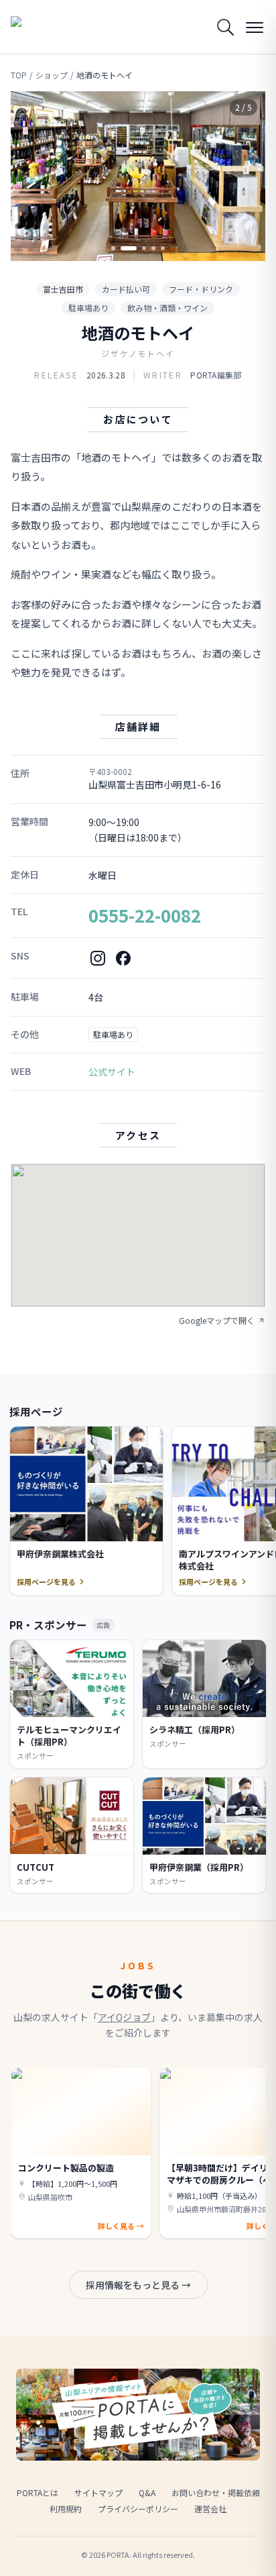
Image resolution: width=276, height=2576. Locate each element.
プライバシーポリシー (138, 2509)
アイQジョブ (124, 2017)
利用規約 (66, 2509)
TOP (19, 75)
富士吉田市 (63, 289)
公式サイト (112, 1072)
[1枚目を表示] (113, 248)
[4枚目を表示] (153, 248)
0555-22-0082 (145, 915)
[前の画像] (32, 176)
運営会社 (210, 2509)
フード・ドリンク (201, 289)
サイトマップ (98, 2492)
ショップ (52, 75)
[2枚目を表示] (129, 248)
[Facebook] (123, 958)
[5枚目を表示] (163, 248)
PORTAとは (38, 2492)
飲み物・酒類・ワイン (167, 308)
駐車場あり (88, 308)
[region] (138, 176)
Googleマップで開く (217, 1321)
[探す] (225, 27)
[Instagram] (98, 958)
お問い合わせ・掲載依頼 (216, 2492)
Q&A (147, 2492)
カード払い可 (126, 289)
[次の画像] (244, 176)
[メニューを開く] (255, 27)
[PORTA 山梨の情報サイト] (44, 27)
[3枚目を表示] (144, 248)
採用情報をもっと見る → (138, 2285)
